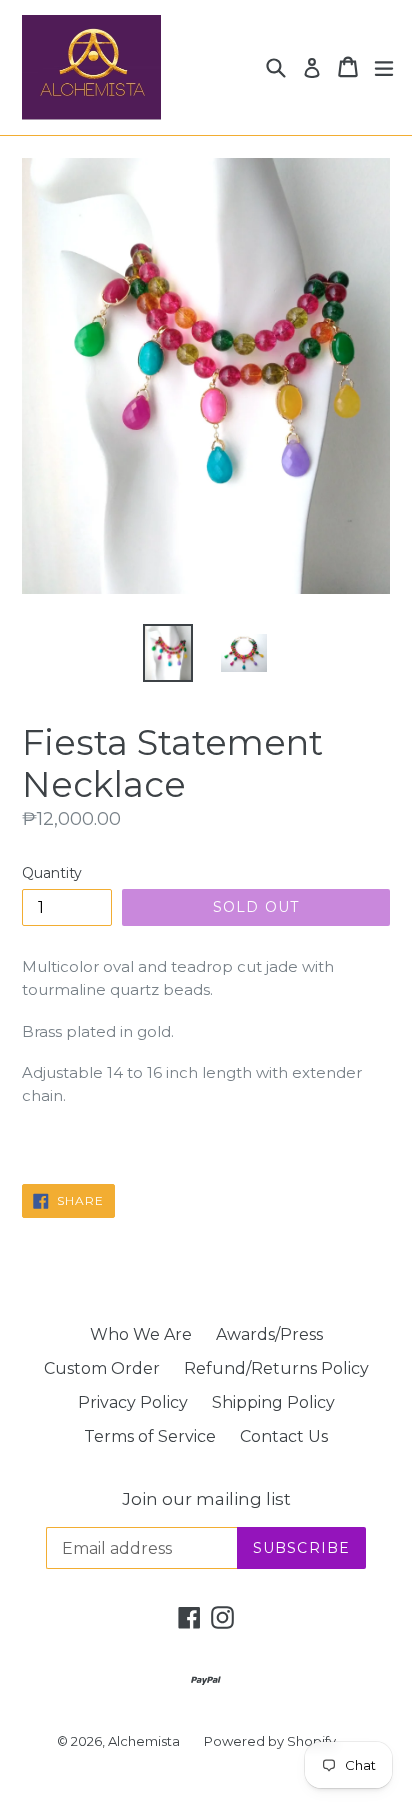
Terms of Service (150, 1436)
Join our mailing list (206, 1499)
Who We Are (141, 1334)
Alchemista (144, 1741)
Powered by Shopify (270, 1741)
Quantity (52, 873)
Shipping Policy (273, 1402)
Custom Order (102, 1368)
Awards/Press (269, 1334)
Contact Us (284, 1436)
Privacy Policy (133, 1402)
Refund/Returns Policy (276, 1368)
